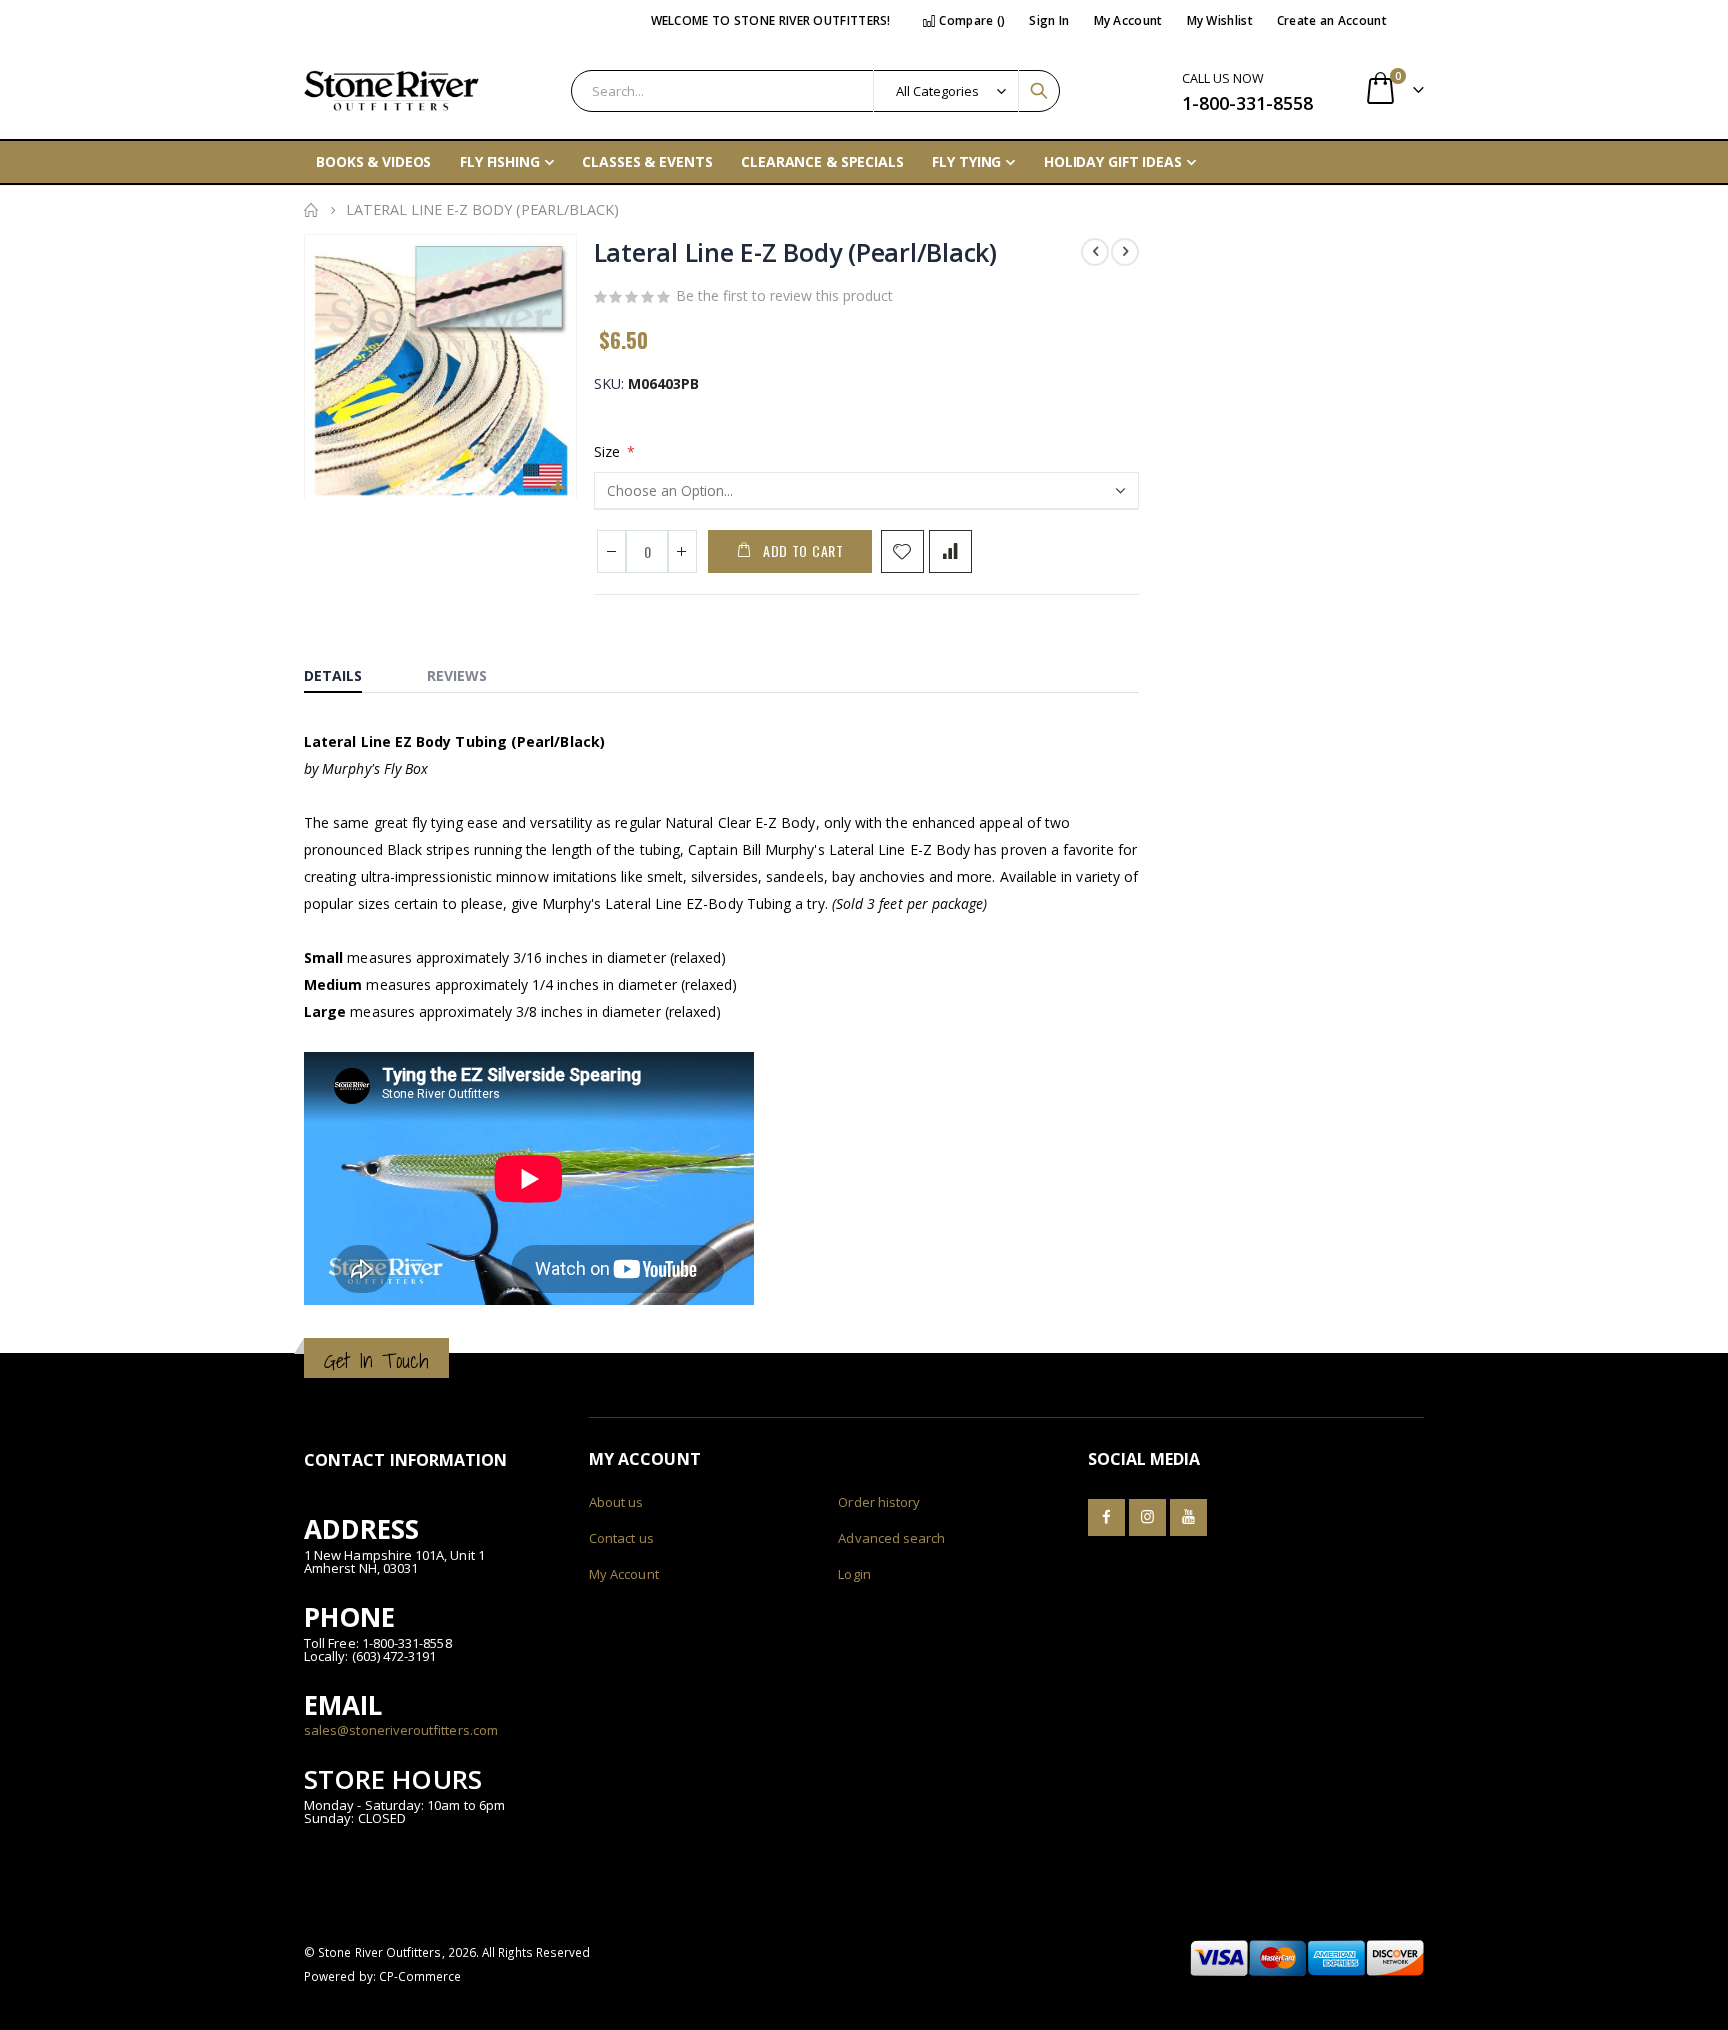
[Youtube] (1188, 1517)
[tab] (348, 671)
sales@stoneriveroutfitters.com (401, 1730)
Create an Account (1332, 20)
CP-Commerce (420, 1976)
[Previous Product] (1095, 252)
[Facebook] (1106, 1517)
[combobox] (815, 91)
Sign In (1049, 20)
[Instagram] (1147, 1517)
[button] (558, 488)
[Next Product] (1125, 252)
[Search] (1039, 91)
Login (854, 1574)
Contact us (621, 1538)
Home (311, 210)
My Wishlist (1220, 20)
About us (616, 1502)
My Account (1128, 20)
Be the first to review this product (784, 295)
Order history (879, 1502)
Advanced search (891, 1538)
